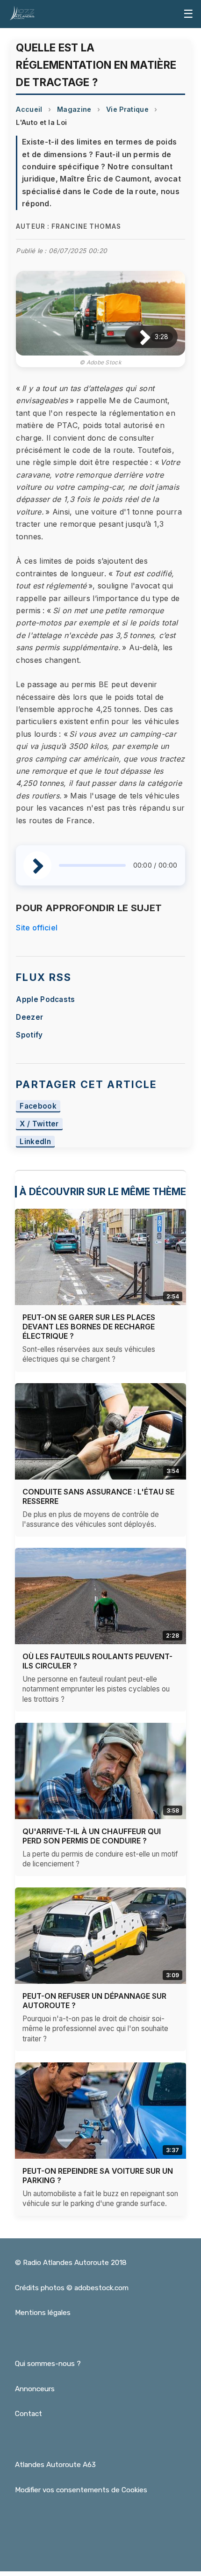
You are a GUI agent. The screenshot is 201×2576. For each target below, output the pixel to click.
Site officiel (37, 928)
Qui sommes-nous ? (48, 2364)
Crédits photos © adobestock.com (72, 2288)
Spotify (29, 1035)
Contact (29, 2414)
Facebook (38, 1106)
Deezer (29, 1017)
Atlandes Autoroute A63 (55, 2465)
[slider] (92, 865)
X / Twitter (39, 1124)
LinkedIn (35, 1142)
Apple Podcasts (45, 999)
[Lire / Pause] (138, 337)
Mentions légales (43, 2313)
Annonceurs (35, 2389)
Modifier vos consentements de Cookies (81, 2490)
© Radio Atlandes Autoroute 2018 (71, 2263)
